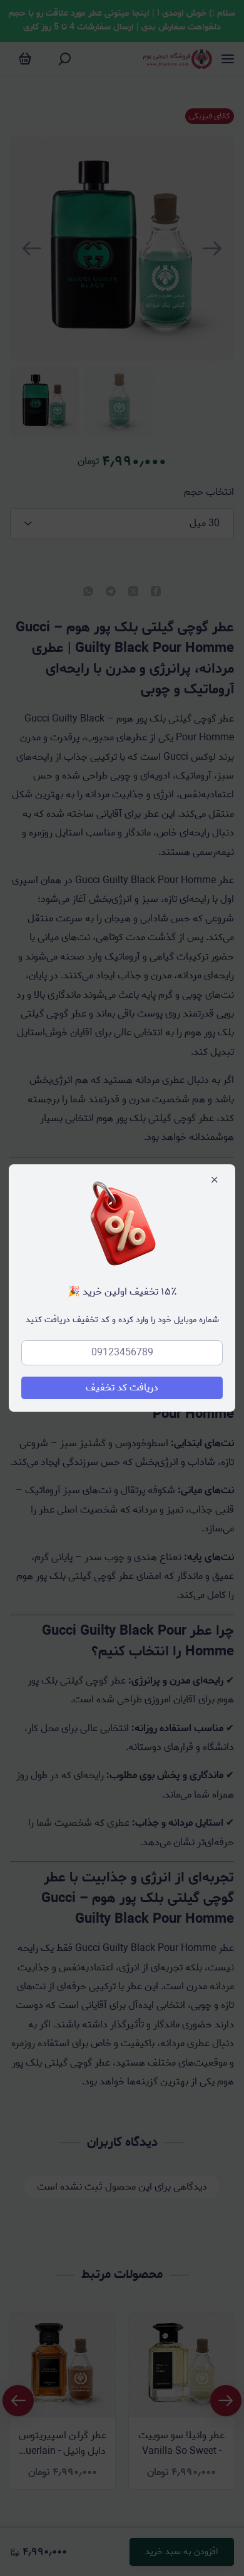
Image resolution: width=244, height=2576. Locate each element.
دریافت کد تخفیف (122, 1388)
